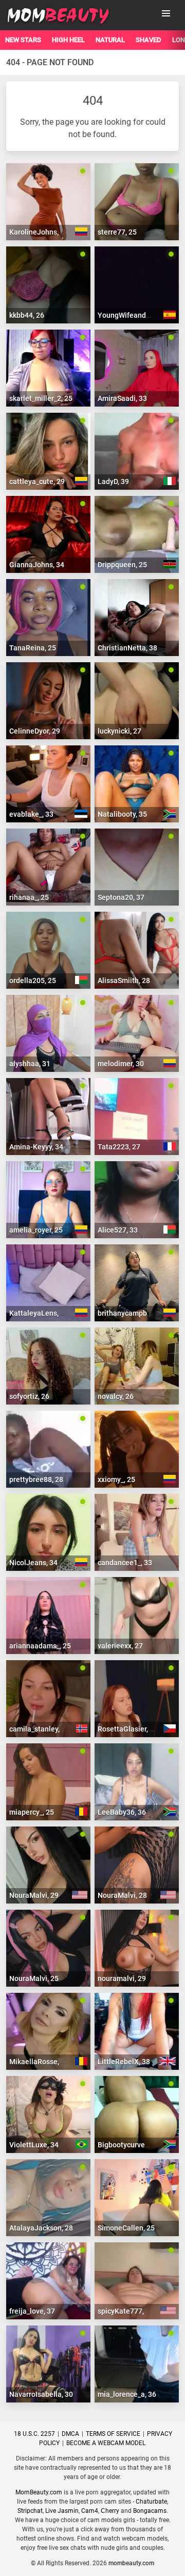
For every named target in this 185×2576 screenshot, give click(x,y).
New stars (23, 40)
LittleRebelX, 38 (124, 2062)
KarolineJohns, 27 (39, 232)
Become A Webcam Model (106, 2443)
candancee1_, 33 (125, 1563)
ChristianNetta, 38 (127, 648)
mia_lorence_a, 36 (127, 2394)
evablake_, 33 (31, 814)
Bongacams (150, 2511)
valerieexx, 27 (120, 1646)
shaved (149, 40)
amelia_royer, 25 (36, 1230)
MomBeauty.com (39, 2492)
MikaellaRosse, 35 (39, 2062)
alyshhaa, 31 (30, 1064)
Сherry (110, 2511)
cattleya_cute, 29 (37, 482)
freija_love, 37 (32, 2311)
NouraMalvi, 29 (34, 1895)
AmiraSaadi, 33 (122, 398)
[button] (166, 13)
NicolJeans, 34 (33, 1563)
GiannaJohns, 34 (37, 565)
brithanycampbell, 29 (132, 1313)
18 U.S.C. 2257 (34, 2434)
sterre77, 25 (117, 232)
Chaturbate (151, 2502)
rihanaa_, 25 (29, 897)
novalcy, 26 (116, 1396)
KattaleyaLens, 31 (39, 1313)
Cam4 (90, 2511)
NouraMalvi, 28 (122, 1895)
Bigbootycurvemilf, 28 (133, 2145)
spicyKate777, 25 (126, 2311)
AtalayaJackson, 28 (41, 2228)
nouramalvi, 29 (122, 1978)
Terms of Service (113, 2434)
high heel (68, 40)
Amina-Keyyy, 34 (36, 1147)
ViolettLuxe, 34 (34, 2145)
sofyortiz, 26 (29, 1396)
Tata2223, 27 (119, 1147)
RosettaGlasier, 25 (128, 1729)
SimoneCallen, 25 (126, 2228)
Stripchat (30, 2511)
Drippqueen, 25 (122, 565)
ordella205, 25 (33, 981)
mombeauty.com (131, 2563)
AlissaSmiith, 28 (124, 981)
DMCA (70, 2434)
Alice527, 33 (118, 1230)
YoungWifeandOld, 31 (133, 315)
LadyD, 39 (113, 482)
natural (110, 40)
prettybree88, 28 (36, 1479)
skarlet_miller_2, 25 (41, 398)
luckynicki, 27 (119, 731)
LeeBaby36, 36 (122, 1812)
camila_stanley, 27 (39, 1729)
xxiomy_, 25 (116, 1479)
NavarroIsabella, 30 (41, 2394)
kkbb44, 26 (27, 315)
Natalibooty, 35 (122, 814)
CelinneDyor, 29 (35, 731)
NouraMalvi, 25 (34, 1978)
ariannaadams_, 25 (40, 1646)
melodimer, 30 (121, 1064)
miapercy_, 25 (32, 1812)
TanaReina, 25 (33, 648)
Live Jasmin (62, 2511)
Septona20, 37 (121, 897)
